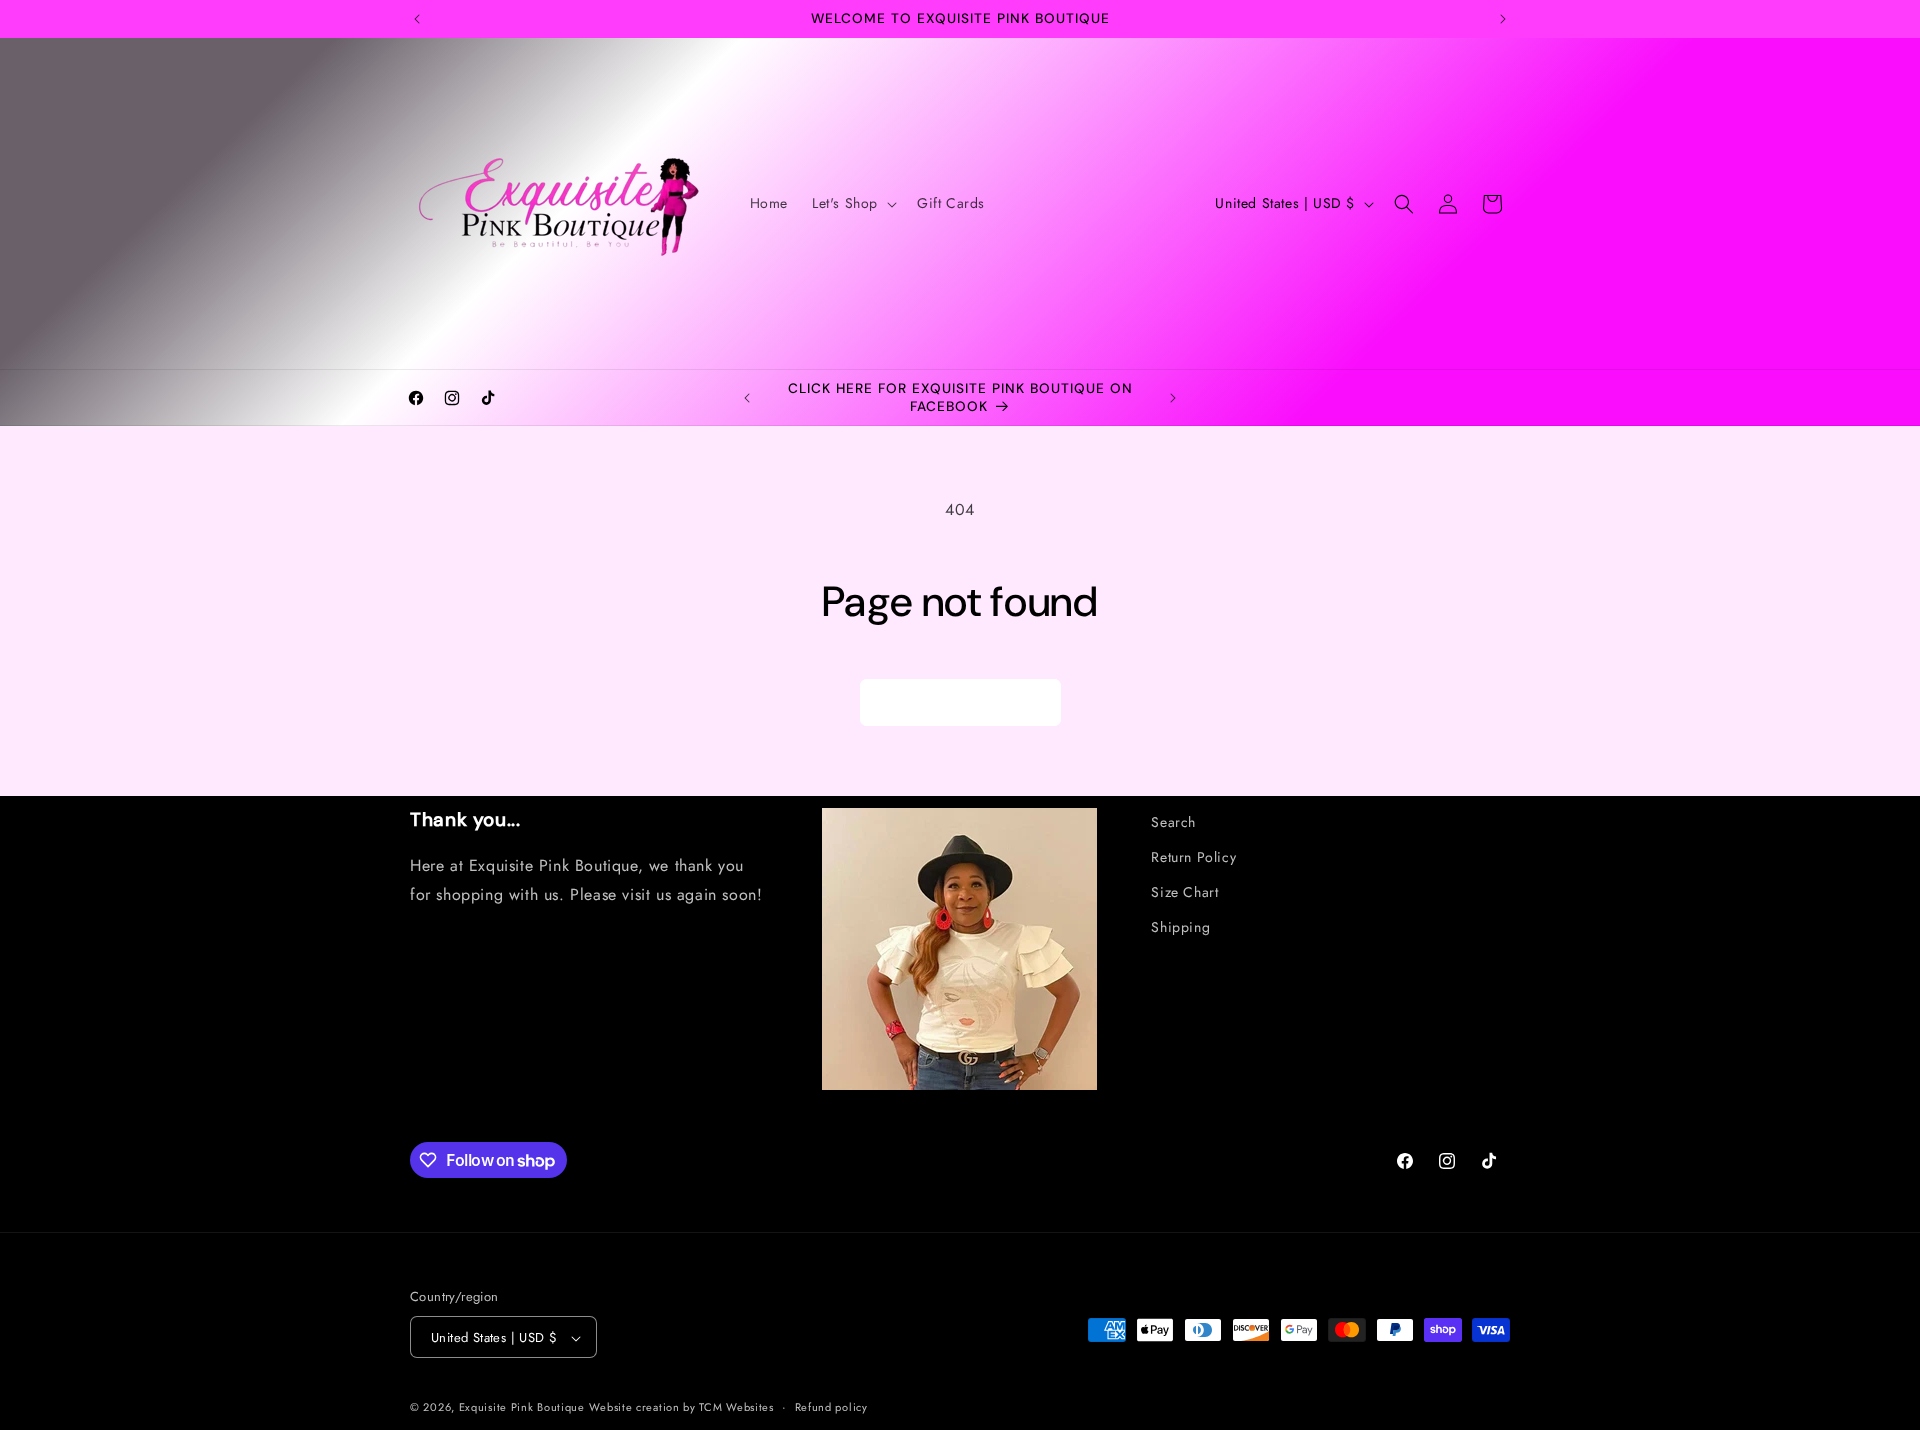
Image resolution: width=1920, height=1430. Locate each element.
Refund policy (831, 1407)
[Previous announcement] (417, 19)
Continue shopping (960, 703)
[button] (852, 203)
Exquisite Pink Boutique (522, 1408)
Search (1173, 822)
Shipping (1180, 928)
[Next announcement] (1503, 19)
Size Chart (1184, 892)
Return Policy (1193, 857)
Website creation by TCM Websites (681, 1408)
